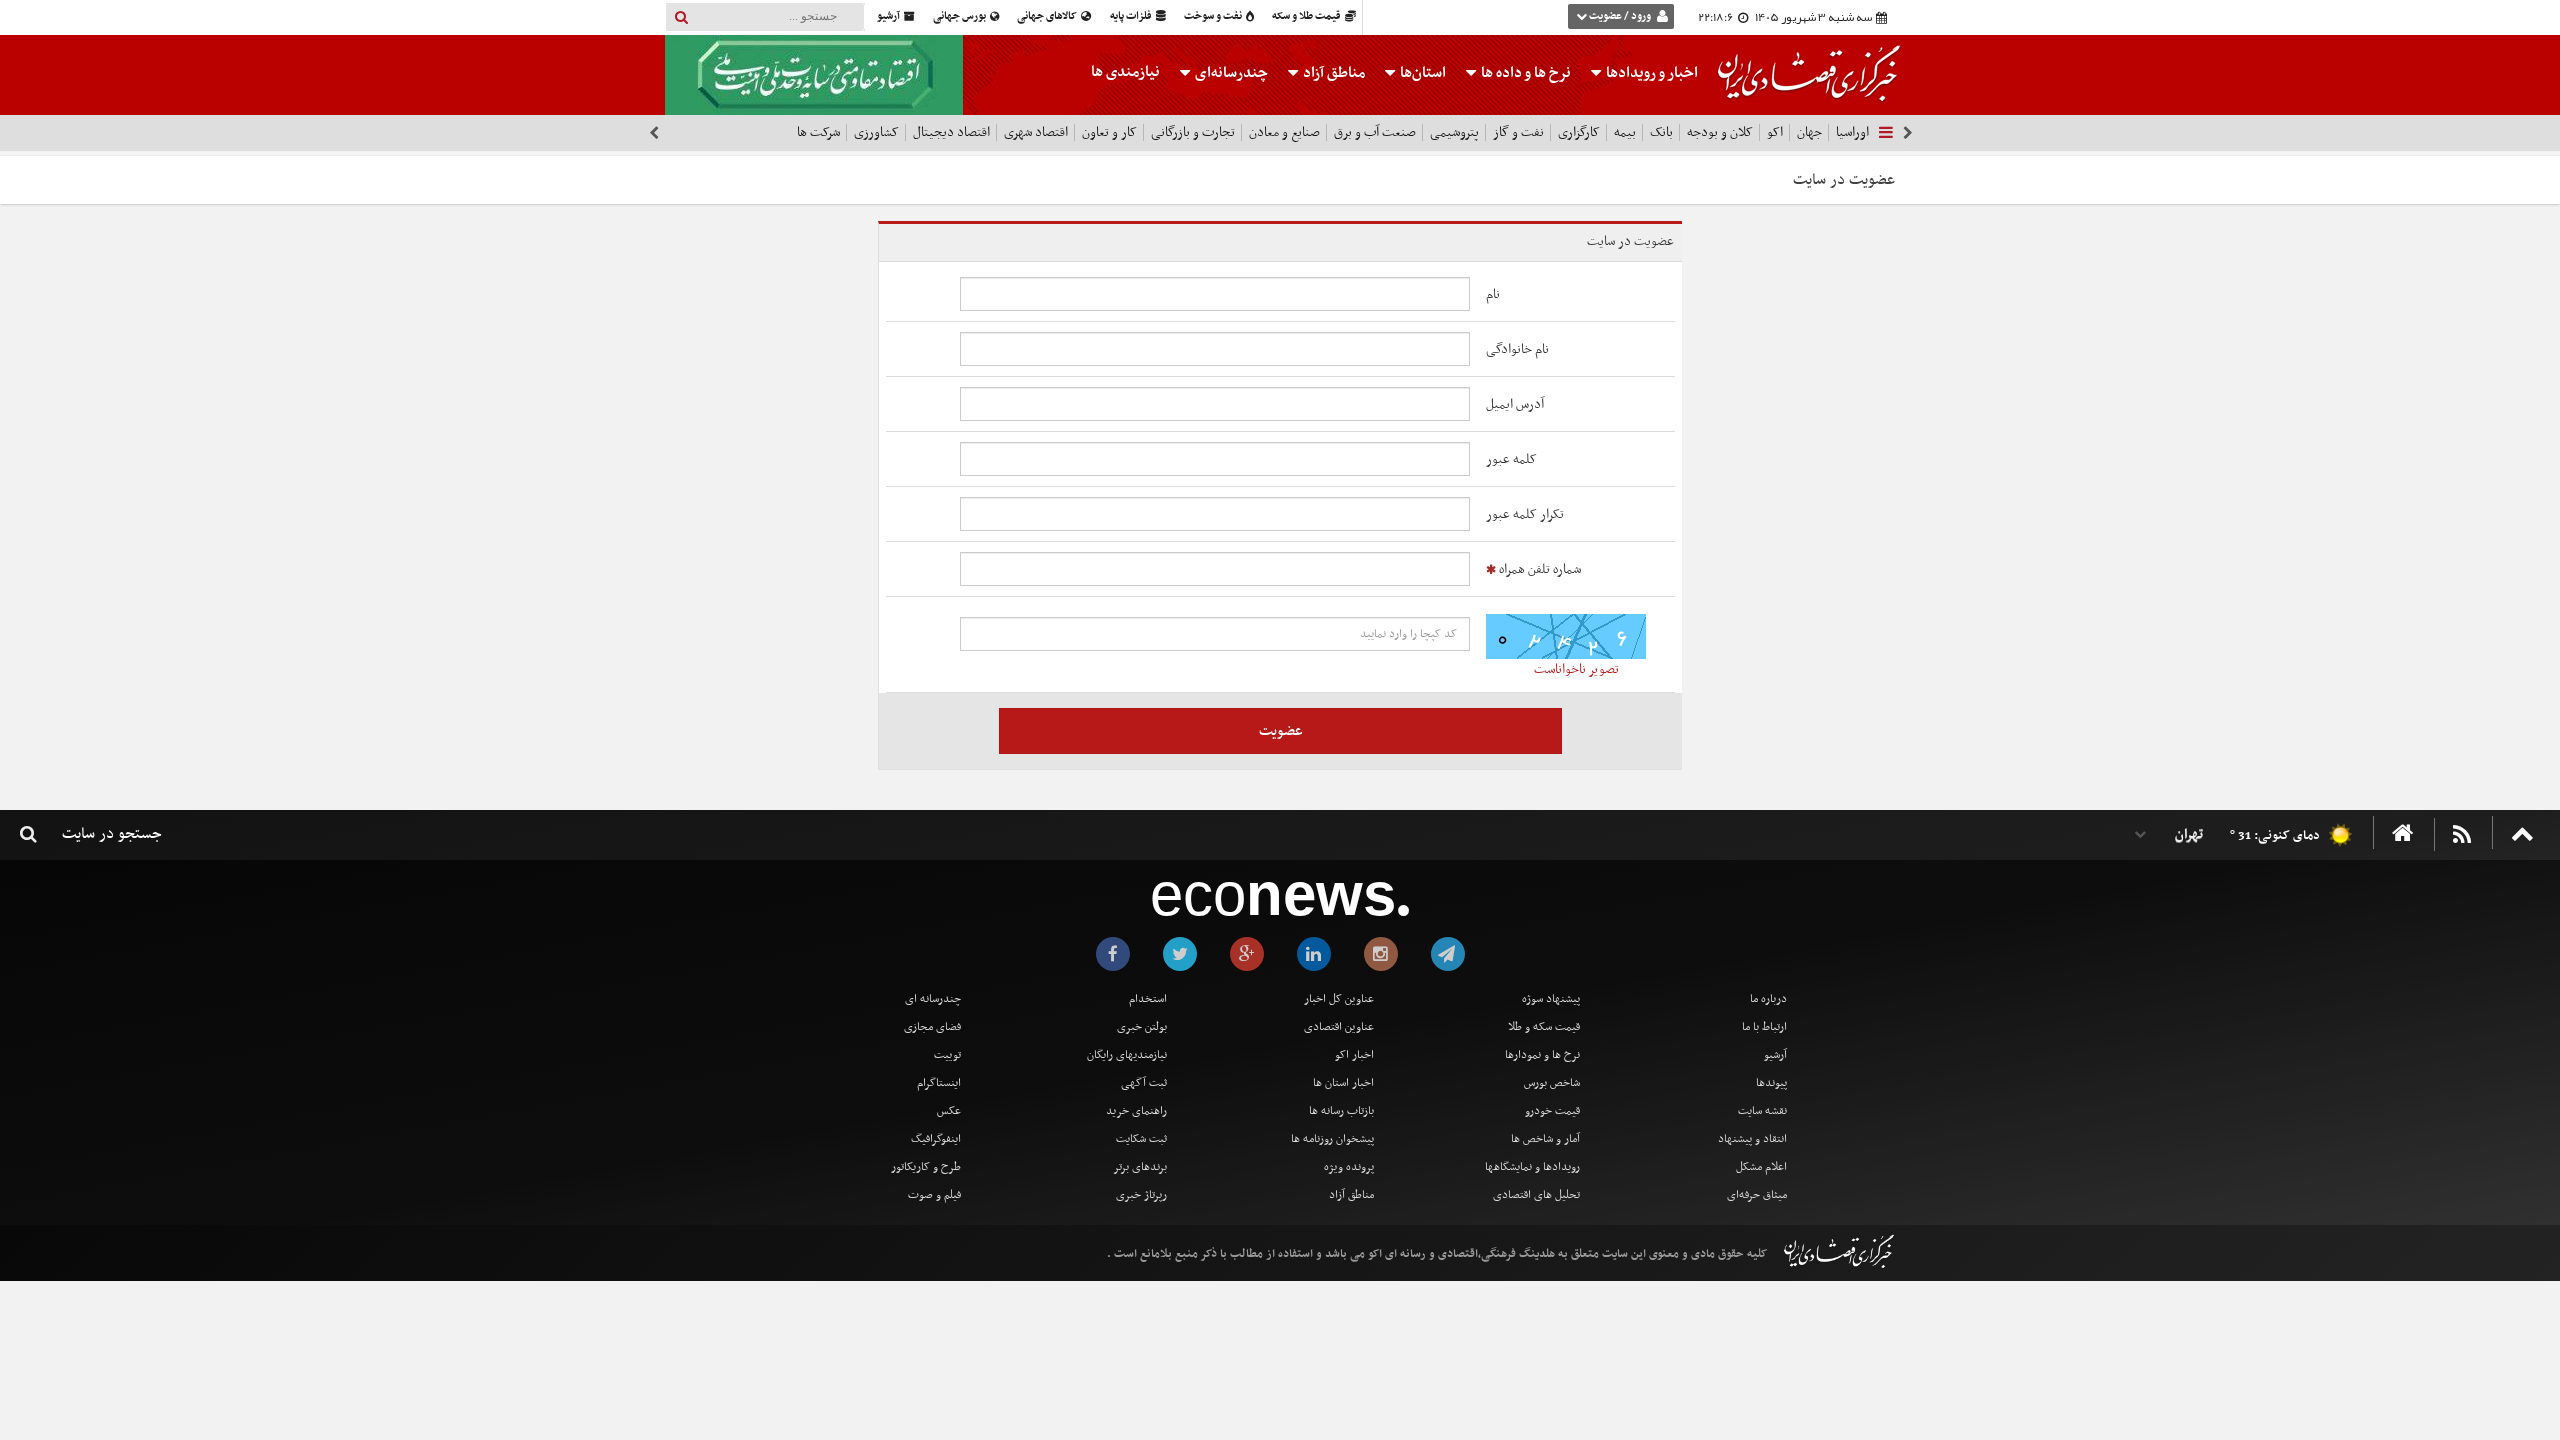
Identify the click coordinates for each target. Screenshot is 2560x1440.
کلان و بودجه (1720, 132)
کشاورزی (876, 132)
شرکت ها (818, 132)
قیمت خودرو (1552, 1111)
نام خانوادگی (1517, 349)
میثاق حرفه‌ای (1757, 1195)
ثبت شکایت (1141, 1139)
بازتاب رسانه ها (1341, 1111)
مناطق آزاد (1332, 73)
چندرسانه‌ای (1230, 73)
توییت (947, 1055)
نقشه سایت (1762, 1111)
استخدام (1148, 999)
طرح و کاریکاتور (926, 1167)
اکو (1775, 132)
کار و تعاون (1109, 132)
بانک (1661, 132)
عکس (949, 1111)
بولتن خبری (1142, 1027)
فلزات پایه (1132, 16)
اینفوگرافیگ (936, 1139)
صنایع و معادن (1284, 132)
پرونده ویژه (1349, 1167)
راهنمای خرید (1136, 1111)
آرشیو (889, 16)
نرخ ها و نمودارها (1542, 1055)
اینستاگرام (939, 1083)
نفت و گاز (1518, 132)
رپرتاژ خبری (1141, 1195)
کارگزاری (1579, 132)
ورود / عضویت (1620, 16)
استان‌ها (1421, 73)
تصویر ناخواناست (1576, 670)
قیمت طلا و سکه (1307, 16)
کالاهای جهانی (1048, 16)
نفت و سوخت (1214, 16)
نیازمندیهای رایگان (1127, 1055)
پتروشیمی (1454, 132)
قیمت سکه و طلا (1544, 1027)
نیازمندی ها (1125, 72)
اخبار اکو (1354, 1055)
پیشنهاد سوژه (1551, 999)
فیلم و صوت (934, 1195)
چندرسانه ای (933, 999)
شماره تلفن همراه (1538, 569)
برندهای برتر (1140, 1167)
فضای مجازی (932, 1027)
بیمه (1625, 132)
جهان (1809, 132)
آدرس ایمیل (1515, 404)
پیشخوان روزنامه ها (1332, 1139)
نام (1493, 294)
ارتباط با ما (1764, 1027)
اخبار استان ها (1343, 1083)
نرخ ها (1526, 73)
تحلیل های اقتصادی (1536, 1195)
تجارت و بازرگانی (1193, 132)
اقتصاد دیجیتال (951, 132)
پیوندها (1771, 1083)
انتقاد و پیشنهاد (1752, 1139)
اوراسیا (1852, 132)
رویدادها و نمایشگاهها (1532, 1167)
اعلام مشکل (1761, 1167)
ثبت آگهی (1144, 1083)
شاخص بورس (1552, 1083)
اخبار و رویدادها (1650, 73)
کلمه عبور (1511, 459)
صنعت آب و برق (1375, 132)
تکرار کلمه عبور (1525, 514)
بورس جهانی (960, 16)
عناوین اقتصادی (1339, 1027)
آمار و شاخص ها (1545, 1139)
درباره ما (1768, 999)
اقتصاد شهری (1036, 132)
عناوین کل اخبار (1339, 999)
